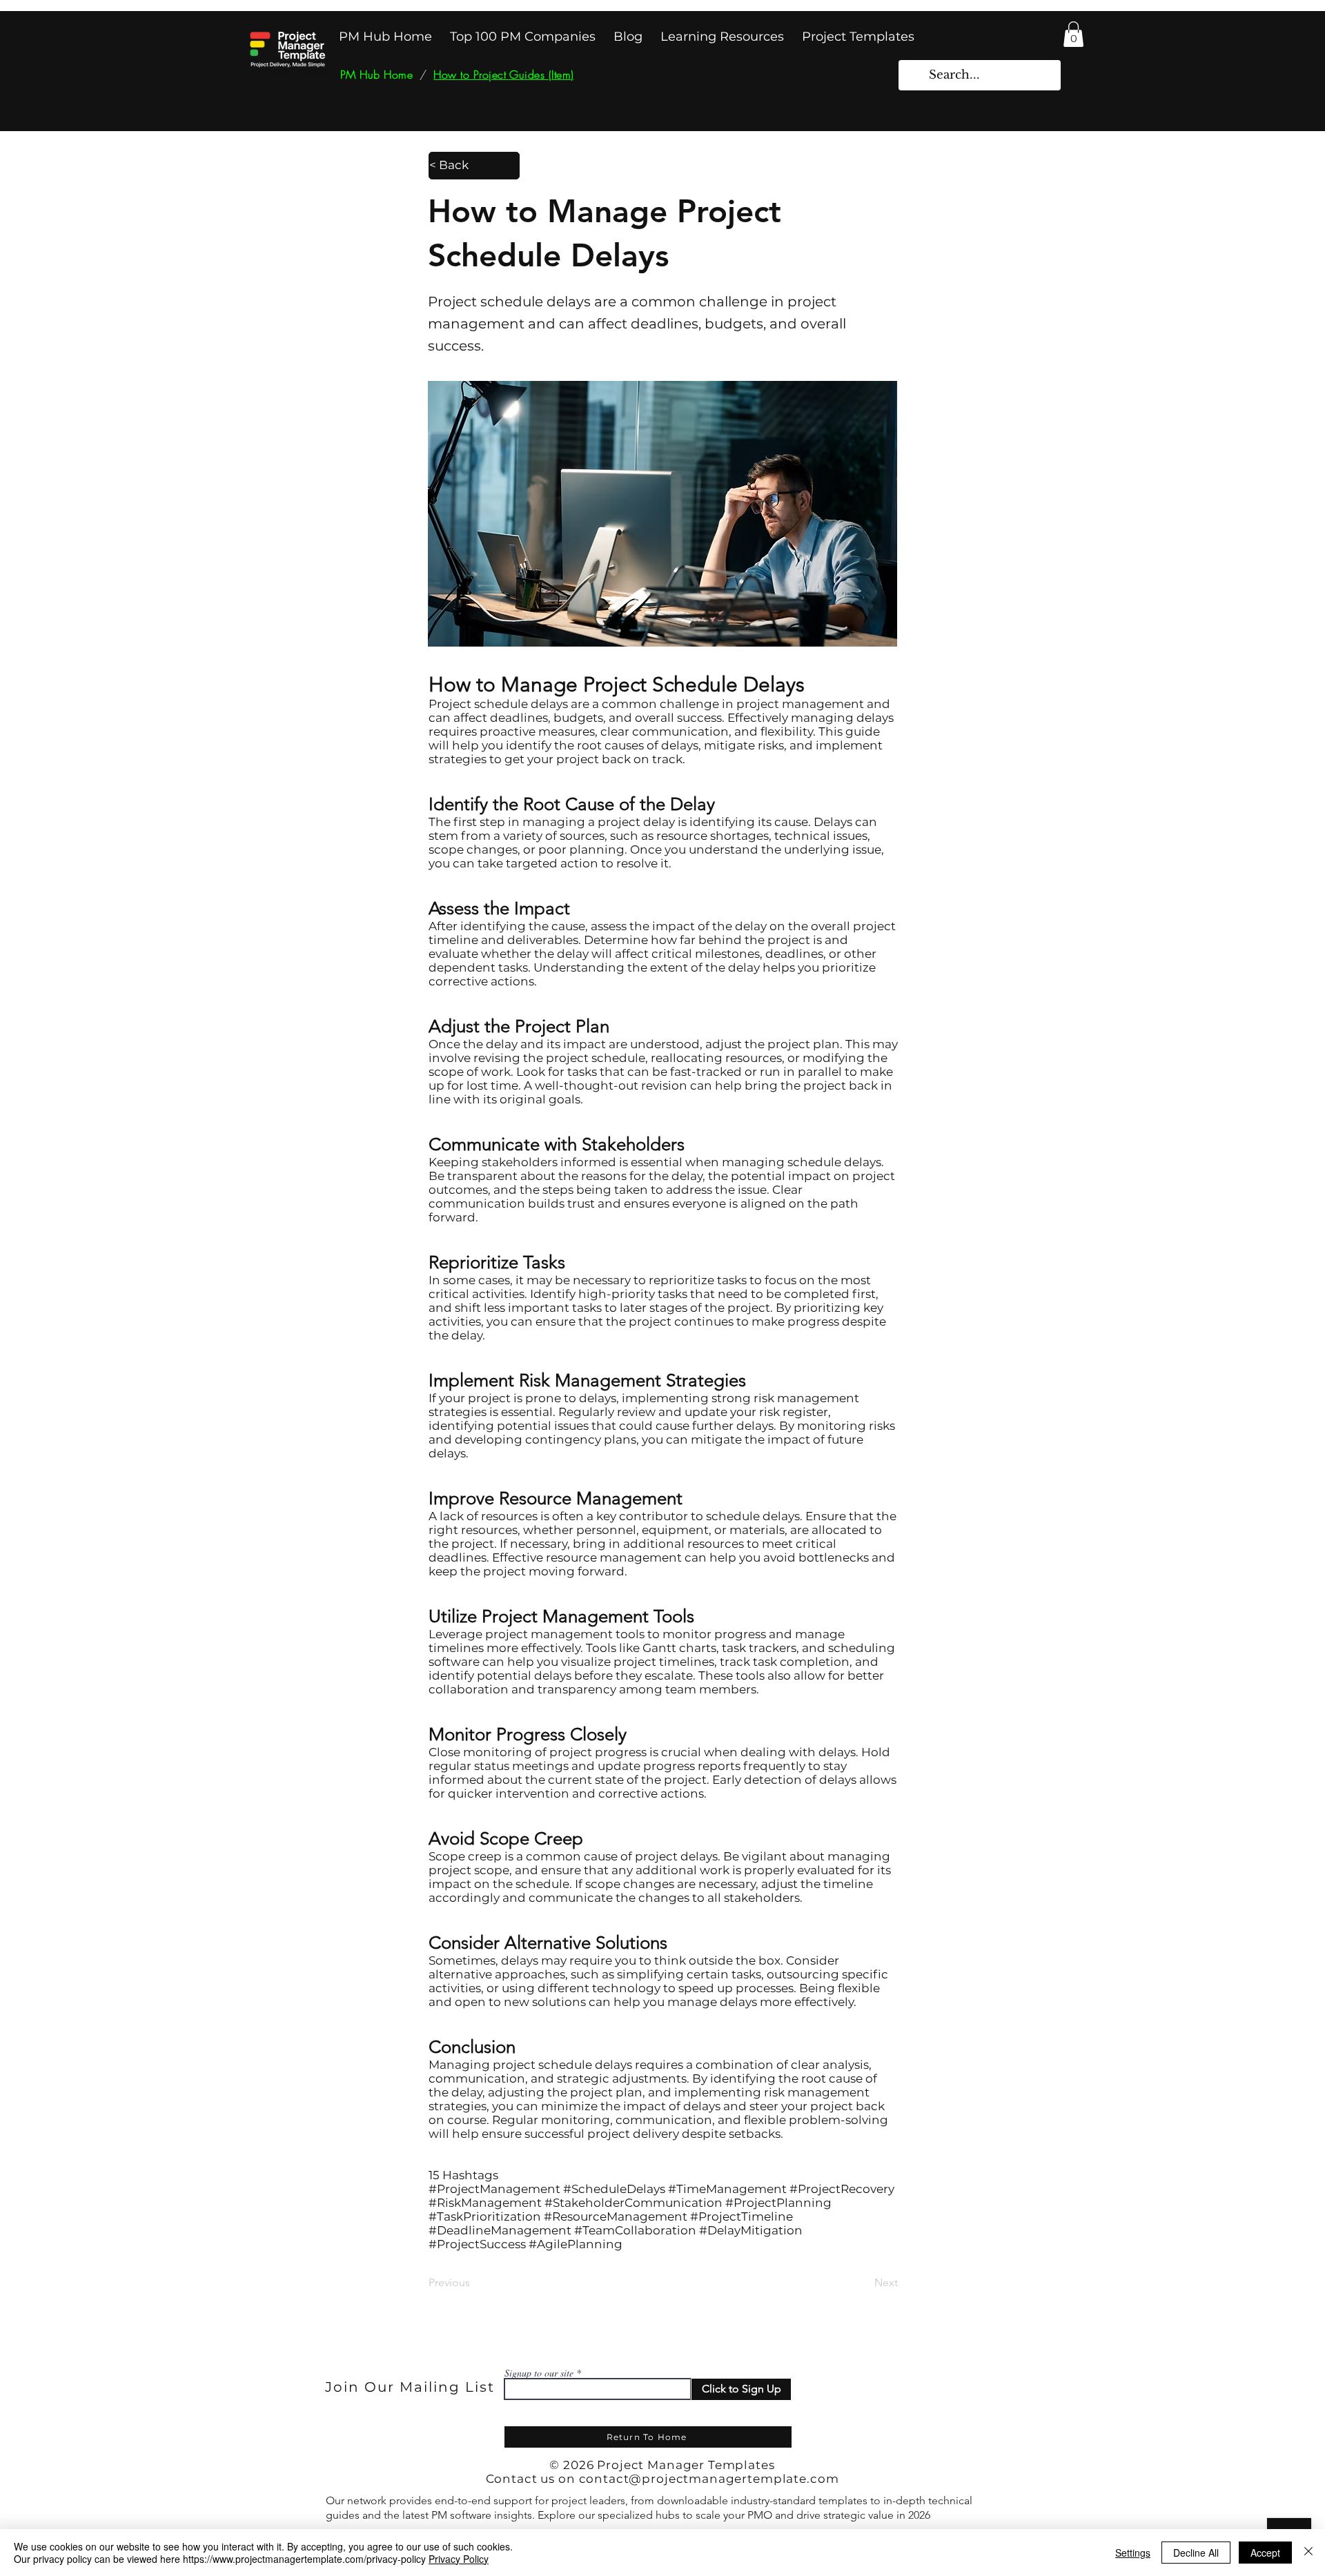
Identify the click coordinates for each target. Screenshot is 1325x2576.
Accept (1265, 2553)
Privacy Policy (459, 2559)
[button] (1073, 34)
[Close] (1308, 2553)
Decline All (1196, 2553)
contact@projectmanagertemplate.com (709, 2479)
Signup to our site (539, 2373)
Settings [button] (1133, 2553)
